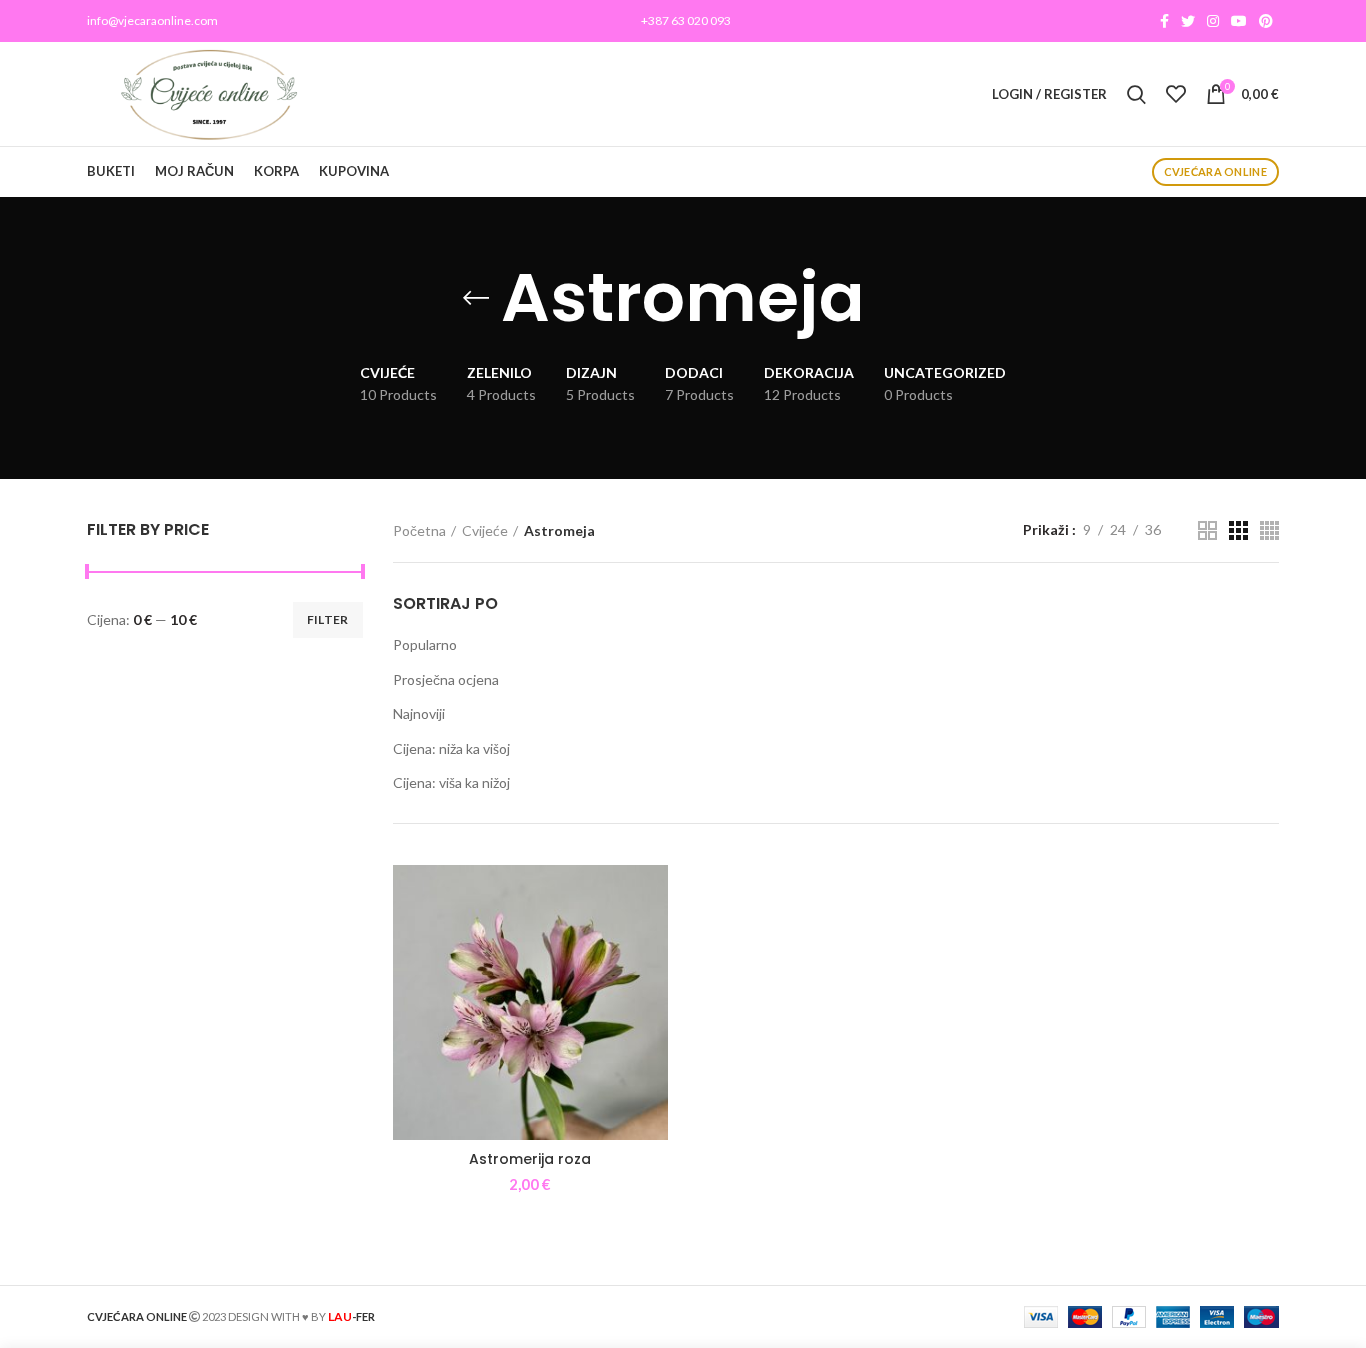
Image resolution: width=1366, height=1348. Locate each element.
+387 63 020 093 (686, 20)
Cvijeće (485, 530)
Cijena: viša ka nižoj (451, 782)
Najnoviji (419, 713)
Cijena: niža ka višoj (451, 748)
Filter (328, 619)
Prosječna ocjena (446, 679)
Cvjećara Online (1216, 171)
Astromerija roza (530, 1159)
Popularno (425, 644)
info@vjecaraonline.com (152, 20)
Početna (419, 530)
